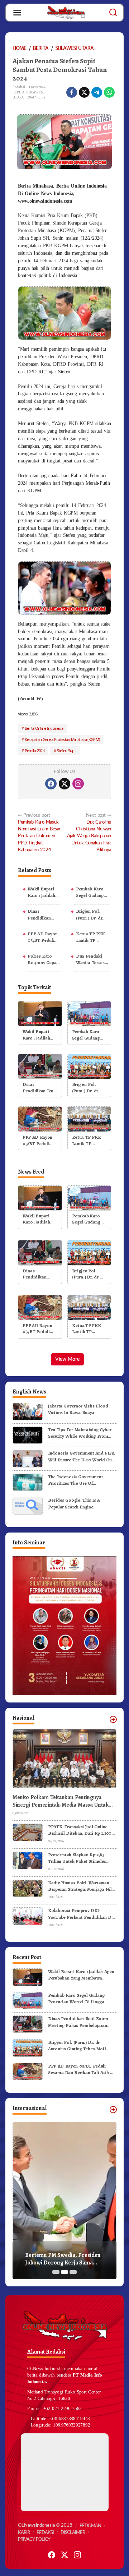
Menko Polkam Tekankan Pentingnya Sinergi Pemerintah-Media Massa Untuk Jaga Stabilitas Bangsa (61, 1801)
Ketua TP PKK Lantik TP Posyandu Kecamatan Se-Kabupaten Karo (92, 937)
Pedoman (90, 2526)
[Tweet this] (84, 92)
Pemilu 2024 (35, 750)
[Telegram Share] (97, 92)
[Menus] (17, 13)
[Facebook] (51, 784)
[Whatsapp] (109, 92)
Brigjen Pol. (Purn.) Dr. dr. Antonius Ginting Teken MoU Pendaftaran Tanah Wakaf (90, 914)
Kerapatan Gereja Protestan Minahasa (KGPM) (62, 739)
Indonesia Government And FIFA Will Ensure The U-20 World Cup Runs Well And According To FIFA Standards (81, 1456)
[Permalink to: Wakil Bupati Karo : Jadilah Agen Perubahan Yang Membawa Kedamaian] (40, 1013)
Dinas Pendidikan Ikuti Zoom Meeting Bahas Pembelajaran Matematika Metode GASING (43, 914)
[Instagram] (78, 784)
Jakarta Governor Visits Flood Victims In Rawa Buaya (78, 1409)
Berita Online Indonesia (44, 728)
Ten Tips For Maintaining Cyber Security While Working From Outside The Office (80, 1433)
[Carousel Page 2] (64, 2272)
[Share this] (72, 92)
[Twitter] (64, 784)
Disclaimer (73, 2533)
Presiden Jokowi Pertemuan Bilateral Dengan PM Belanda (62, 2259)
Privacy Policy (34, 2540)
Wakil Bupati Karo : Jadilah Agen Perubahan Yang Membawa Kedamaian (44, 892)
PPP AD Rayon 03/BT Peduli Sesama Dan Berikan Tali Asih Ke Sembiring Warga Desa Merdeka (42, 937)
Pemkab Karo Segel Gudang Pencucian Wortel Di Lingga (90, 892)
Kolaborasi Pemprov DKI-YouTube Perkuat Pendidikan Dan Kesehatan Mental (82, 1914)
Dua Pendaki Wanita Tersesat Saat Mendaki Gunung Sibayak (92, 959)
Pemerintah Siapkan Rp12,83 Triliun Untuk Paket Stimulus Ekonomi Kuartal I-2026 (77, 1858)
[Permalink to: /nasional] (113, 1719)
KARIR (24, 2533)
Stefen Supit (67, 750)
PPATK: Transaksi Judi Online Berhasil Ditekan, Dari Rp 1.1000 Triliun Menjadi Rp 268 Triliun (81, 1830)
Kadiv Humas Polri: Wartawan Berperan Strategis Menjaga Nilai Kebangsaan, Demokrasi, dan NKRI (82, 1886)
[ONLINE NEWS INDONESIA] (66, 12)
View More (67, 1359)
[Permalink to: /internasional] (113, 2110)
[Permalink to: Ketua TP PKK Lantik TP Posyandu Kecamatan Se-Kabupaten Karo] (89, 1119)
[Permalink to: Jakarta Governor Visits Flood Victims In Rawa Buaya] (28, 1411)
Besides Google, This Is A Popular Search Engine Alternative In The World (74, 1503)
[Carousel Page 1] (56, 2272)
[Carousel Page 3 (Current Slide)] (73, 2272)
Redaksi (45, 2533)
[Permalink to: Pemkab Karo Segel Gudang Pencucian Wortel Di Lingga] (89, 1013)
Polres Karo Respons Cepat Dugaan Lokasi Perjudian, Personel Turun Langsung (43, 959)
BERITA (18, 92)
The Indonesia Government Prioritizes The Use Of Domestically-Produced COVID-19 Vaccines (81, 1480)
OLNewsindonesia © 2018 (45, 2526)
